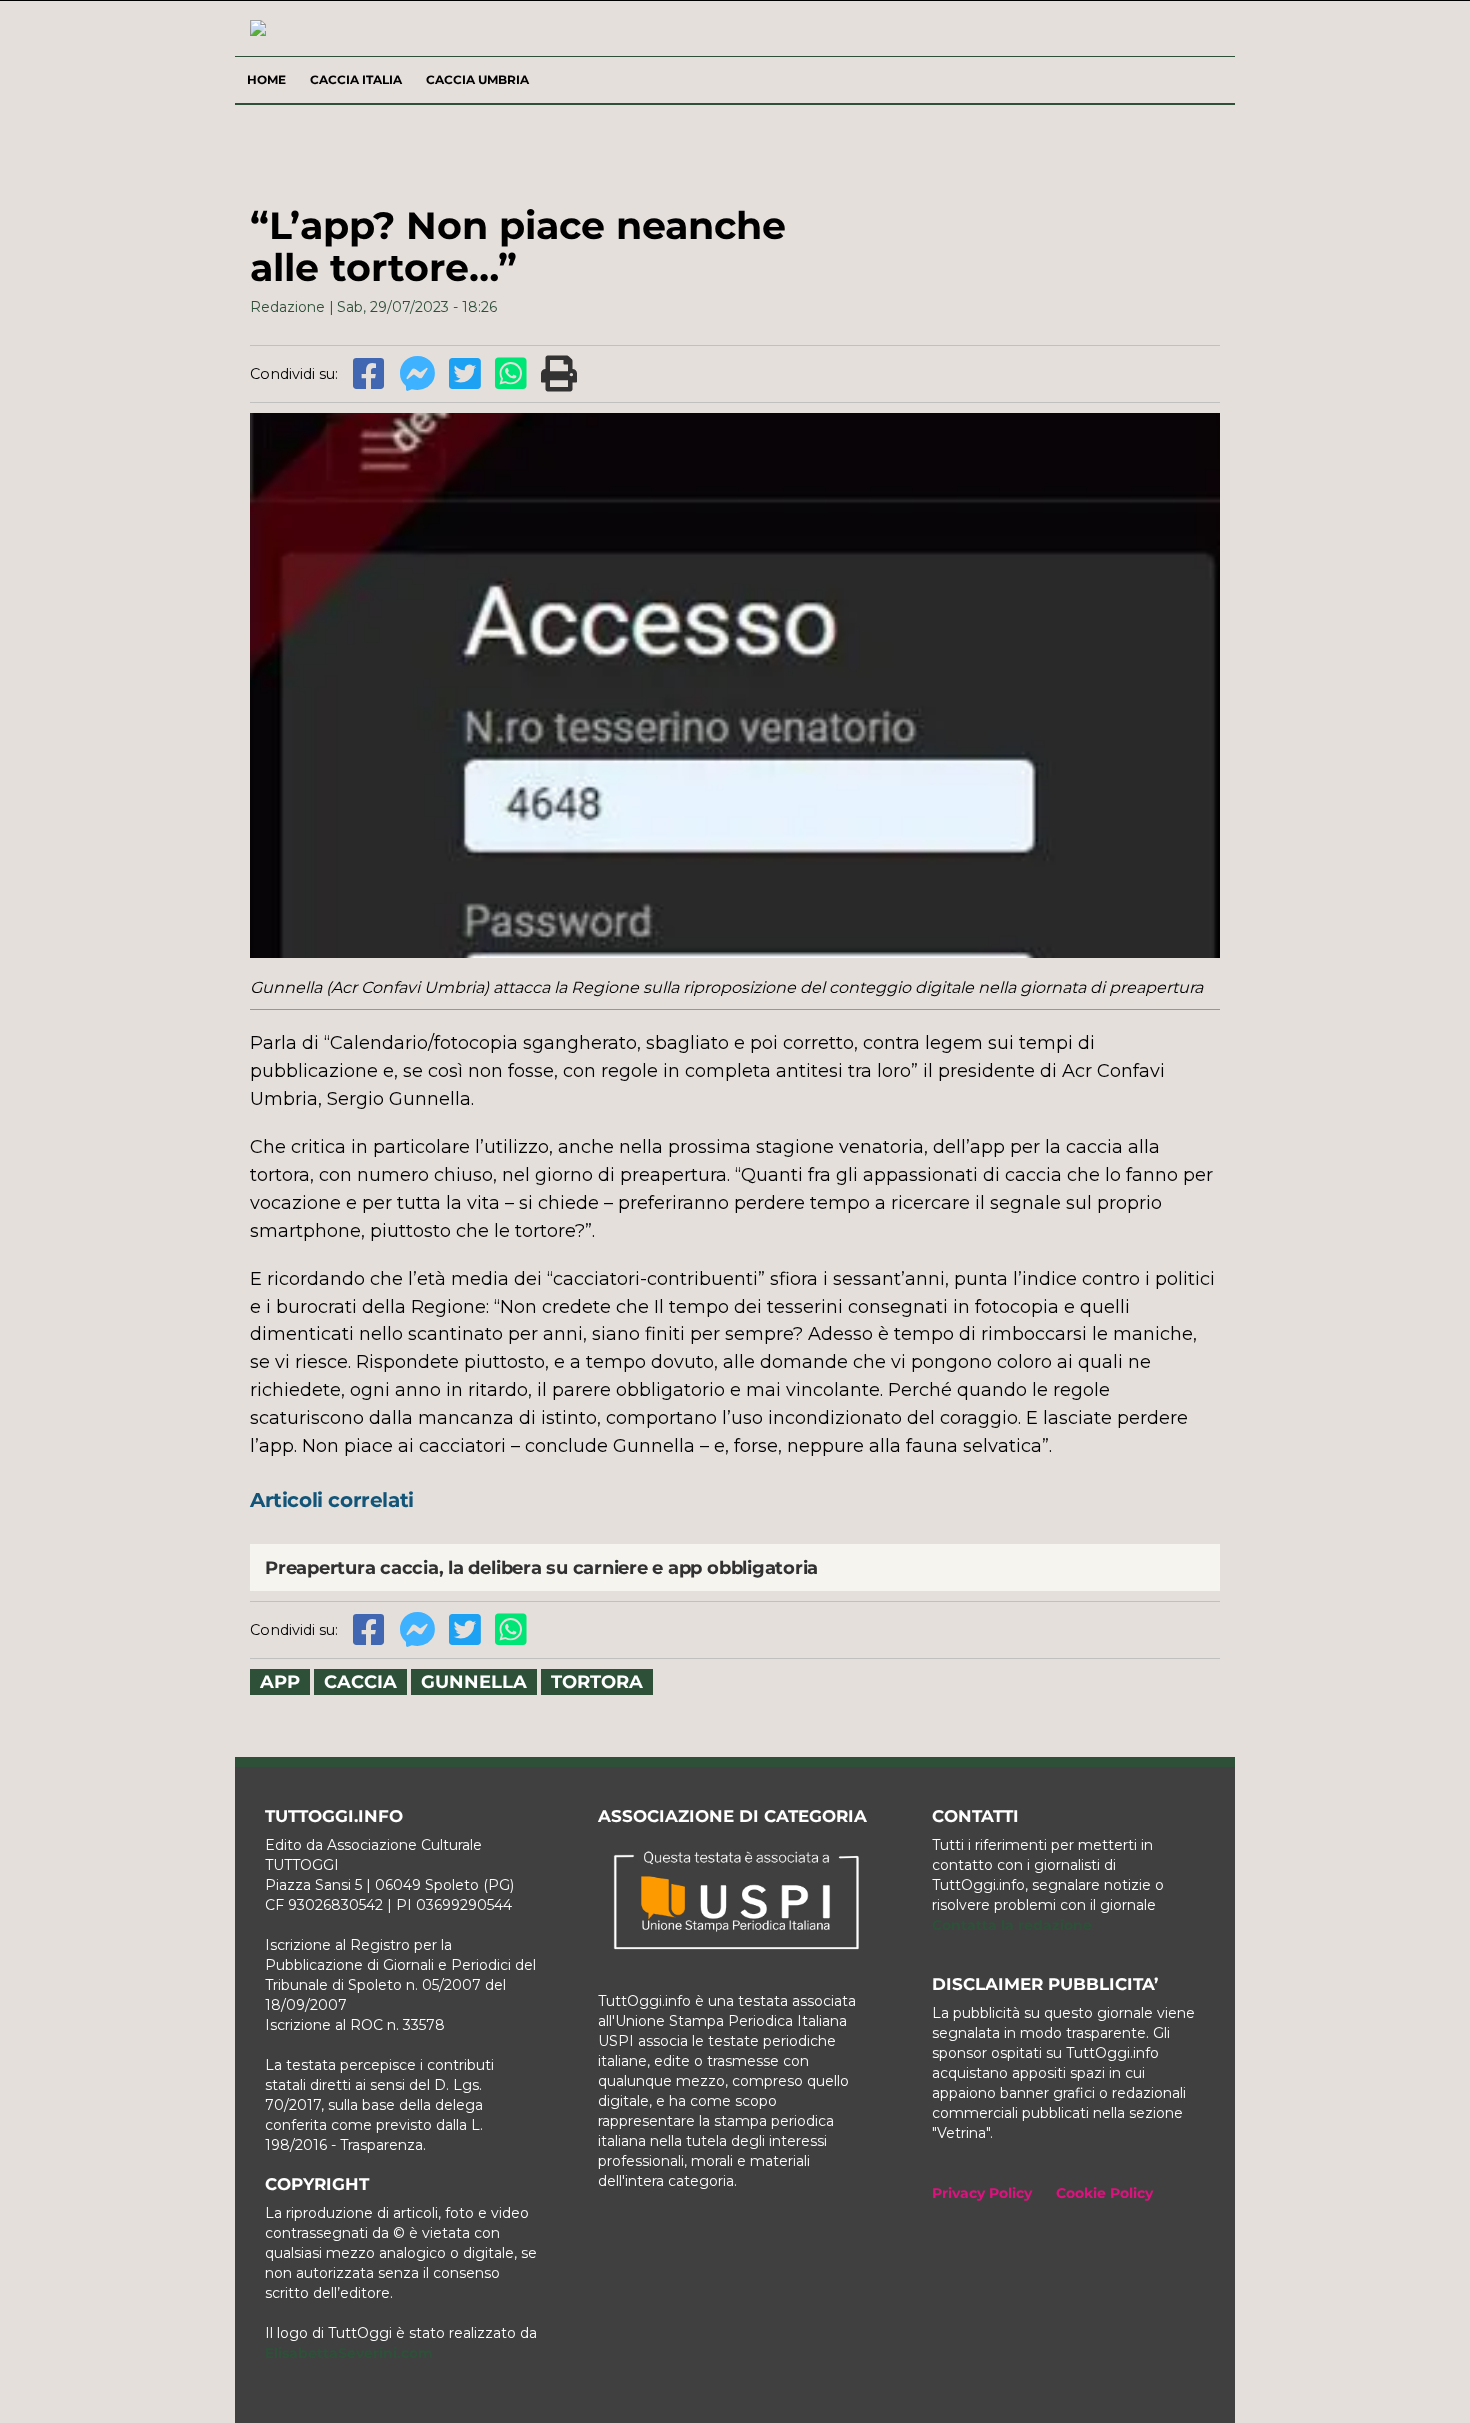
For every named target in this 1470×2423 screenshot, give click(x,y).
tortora (597, 1682)
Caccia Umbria (477, 79)
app (280, 1682)
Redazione (287, 307)
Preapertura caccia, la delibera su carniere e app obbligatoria (541, 1568)
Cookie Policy (1104, 2193)
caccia (360, 1682)
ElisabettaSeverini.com (349, 2353)
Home (266, 79)
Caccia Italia (356, 79)
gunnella (474, 1682)
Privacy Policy (982, 2193)
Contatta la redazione (1012, 1925)
